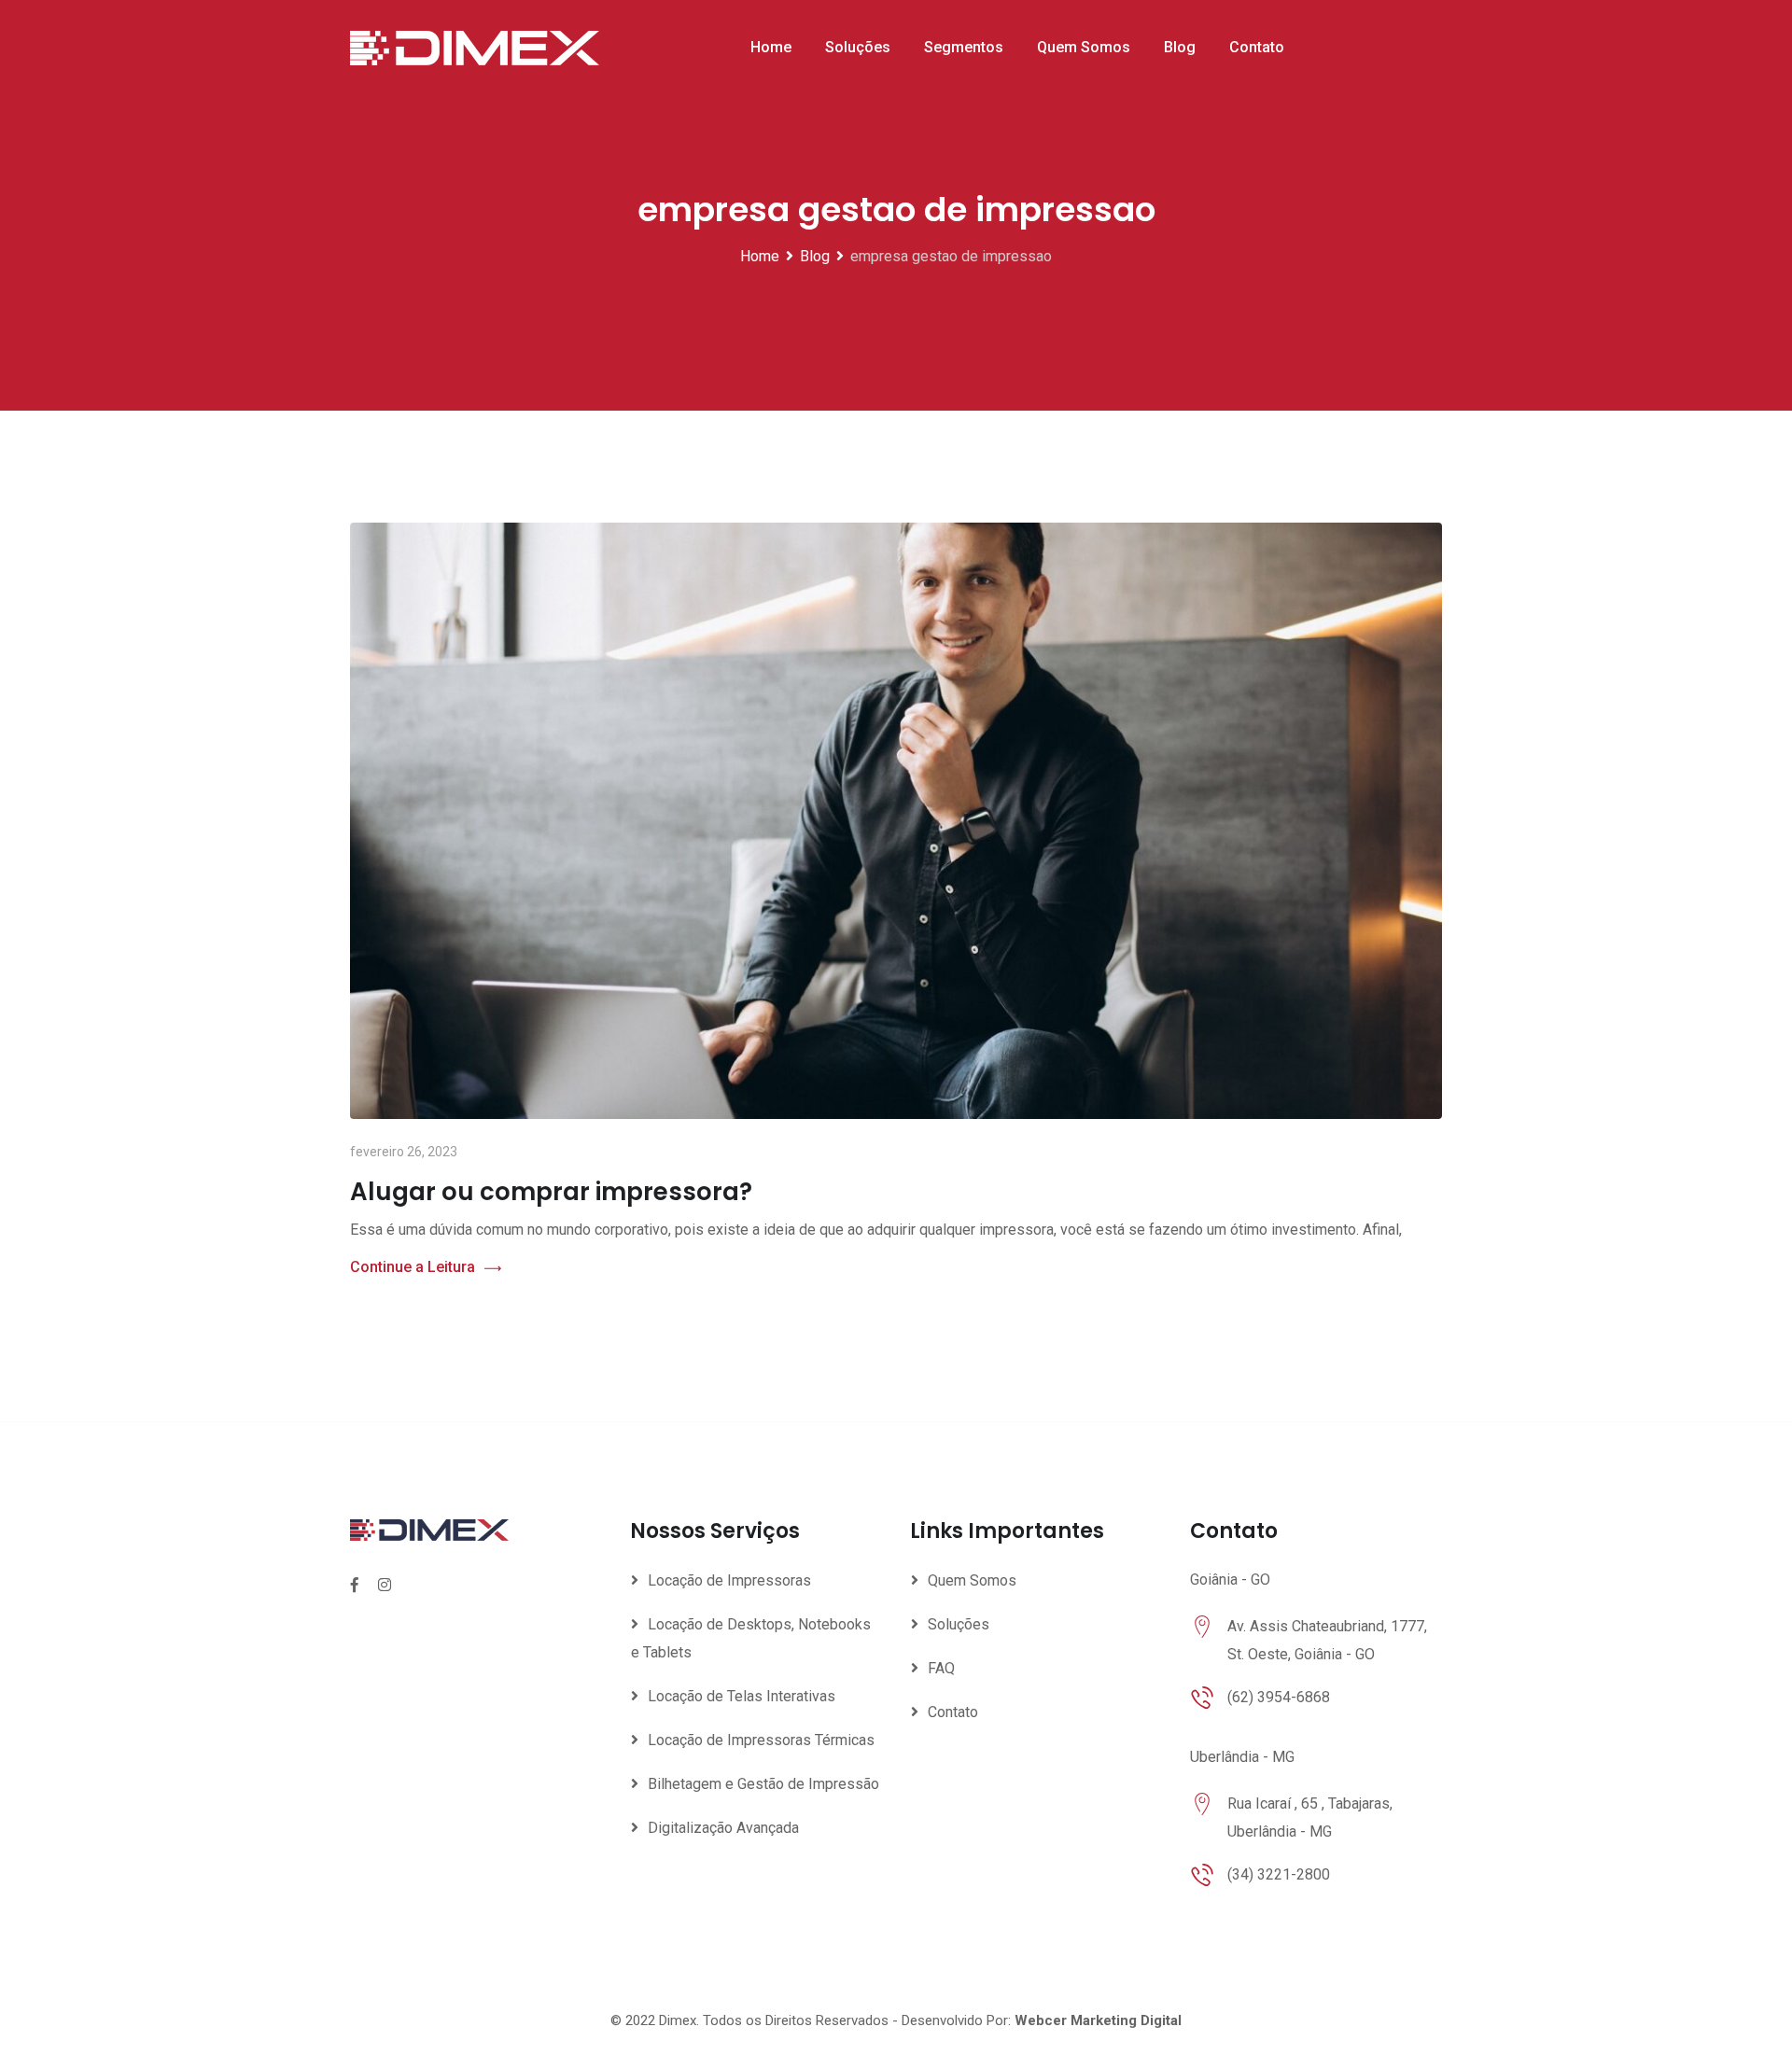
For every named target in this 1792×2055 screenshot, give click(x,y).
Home (771, 47)
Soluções (858, 47)
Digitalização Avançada (723, 1828)
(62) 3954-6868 (1279, 1697)
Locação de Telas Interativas (742, 1696)
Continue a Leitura (413, 1267)
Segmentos (964, 47)
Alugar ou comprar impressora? (551, 1192)
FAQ (941, 1668)
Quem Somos (1084, 47)
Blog (1180, 47)
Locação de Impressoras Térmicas (761, 1740)
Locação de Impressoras (729, 1580)
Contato (1257, 47)
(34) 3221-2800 (1279, 1874)
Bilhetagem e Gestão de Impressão (763, 1784)
